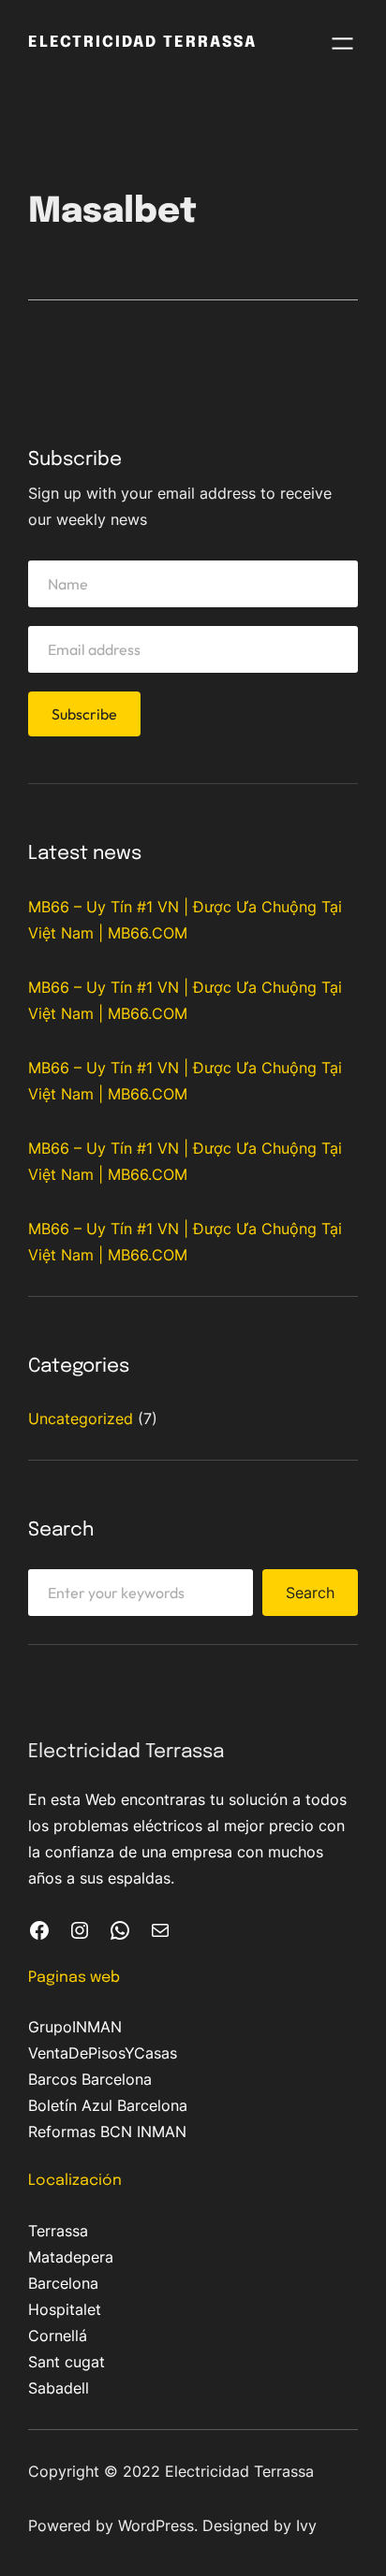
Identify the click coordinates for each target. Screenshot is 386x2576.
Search (310, 1593)
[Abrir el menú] (342, 44)
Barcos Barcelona (90, 2079)
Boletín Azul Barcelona (108, 2105)
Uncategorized (81, 1419)
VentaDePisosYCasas (103, 2053)
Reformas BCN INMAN (107, 2132)
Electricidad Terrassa (142, 43)
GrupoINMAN (75, 2027)
